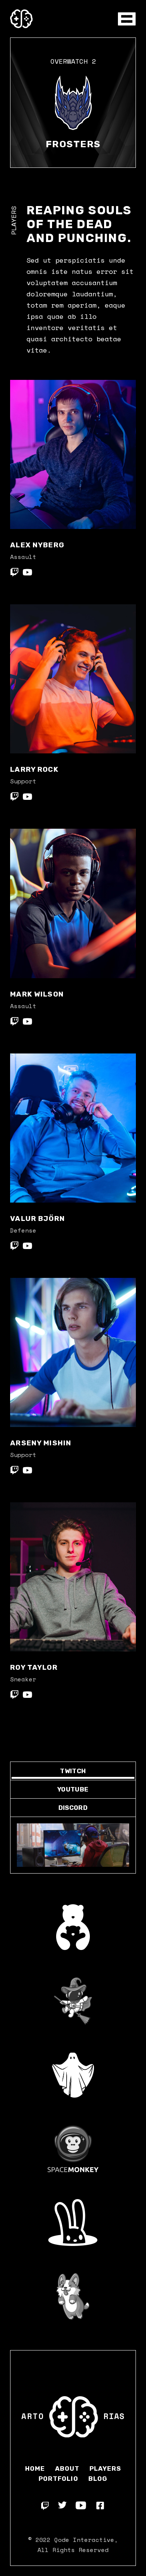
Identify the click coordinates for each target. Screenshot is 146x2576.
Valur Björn (37, 1219)
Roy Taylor (34, 1667)
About (67, 2468)
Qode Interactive (84, 2540)
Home (35, 2468)
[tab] (73, 1771)
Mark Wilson (37, 994)
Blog (98, 2479)
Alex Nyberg (37, 545)
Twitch (73, 1771)
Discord (73, 1808)
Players (105, 2468)
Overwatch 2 (73, 61)
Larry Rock (34, 769)
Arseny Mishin (41, 1443)
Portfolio (58, 2479)
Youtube (73, 1789)
